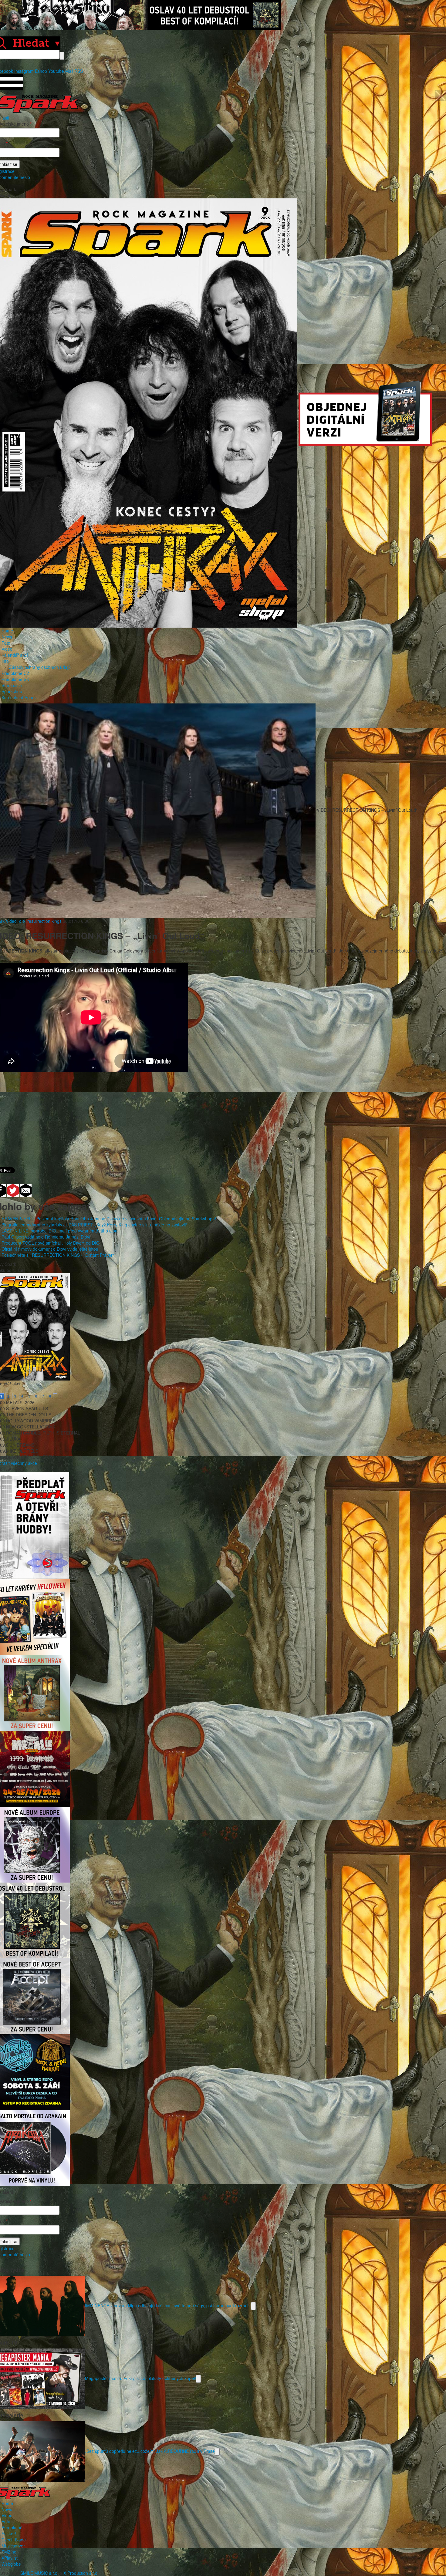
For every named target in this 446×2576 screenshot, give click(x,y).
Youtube (56, 71)
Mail (69, 71)
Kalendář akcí (15, 655)
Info (5, 661)
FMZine (9, 2552)
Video (7, 649)
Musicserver (13, 2546)
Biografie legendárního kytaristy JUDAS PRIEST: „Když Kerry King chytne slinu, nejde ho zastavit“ (95, 1225)
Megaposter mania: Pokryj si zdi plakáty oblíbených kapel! (140, 2378)
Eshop (41, 71)
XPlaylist (10, 2558)
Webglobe (11, 2564)
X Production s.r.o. (81, 2573)
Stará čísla (12, 685)
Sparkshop (12, 691)
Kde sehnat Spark (19, 697)
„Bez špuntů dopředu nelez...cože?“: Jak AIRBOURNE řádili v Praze (150, 2451)
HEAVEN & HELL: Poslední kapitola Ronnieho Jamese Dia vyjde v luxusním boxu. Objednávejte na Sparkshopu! (109, 1219)
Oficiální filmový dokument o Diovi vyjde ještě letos (50, 1249)
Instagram (24, 71)
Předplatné (12, 2527)
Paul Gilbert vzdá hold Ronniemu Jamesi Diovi (46, 1237)
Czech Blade (14, 2540)
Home (7, 631)
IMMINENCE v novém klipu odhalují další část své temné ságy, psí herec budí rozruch (168, 2305)
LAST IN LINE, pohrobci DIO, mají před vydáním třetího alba (59, 1231)
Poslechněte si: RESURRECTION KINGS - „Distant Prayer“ (58, 1255)
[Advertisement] (220, 1116)
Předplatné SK (15, 679)
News (7, 637)
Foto (6, 643)
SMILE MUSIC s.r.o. (39, 2573)
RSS (79, 71)
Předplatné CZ (15, 673)
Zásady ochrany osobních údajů (40, 667)
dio (22, 921)
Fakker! (9, 2534)
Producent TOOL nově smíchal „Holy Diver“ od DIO (51, 1243)
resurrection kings (44, 921)
